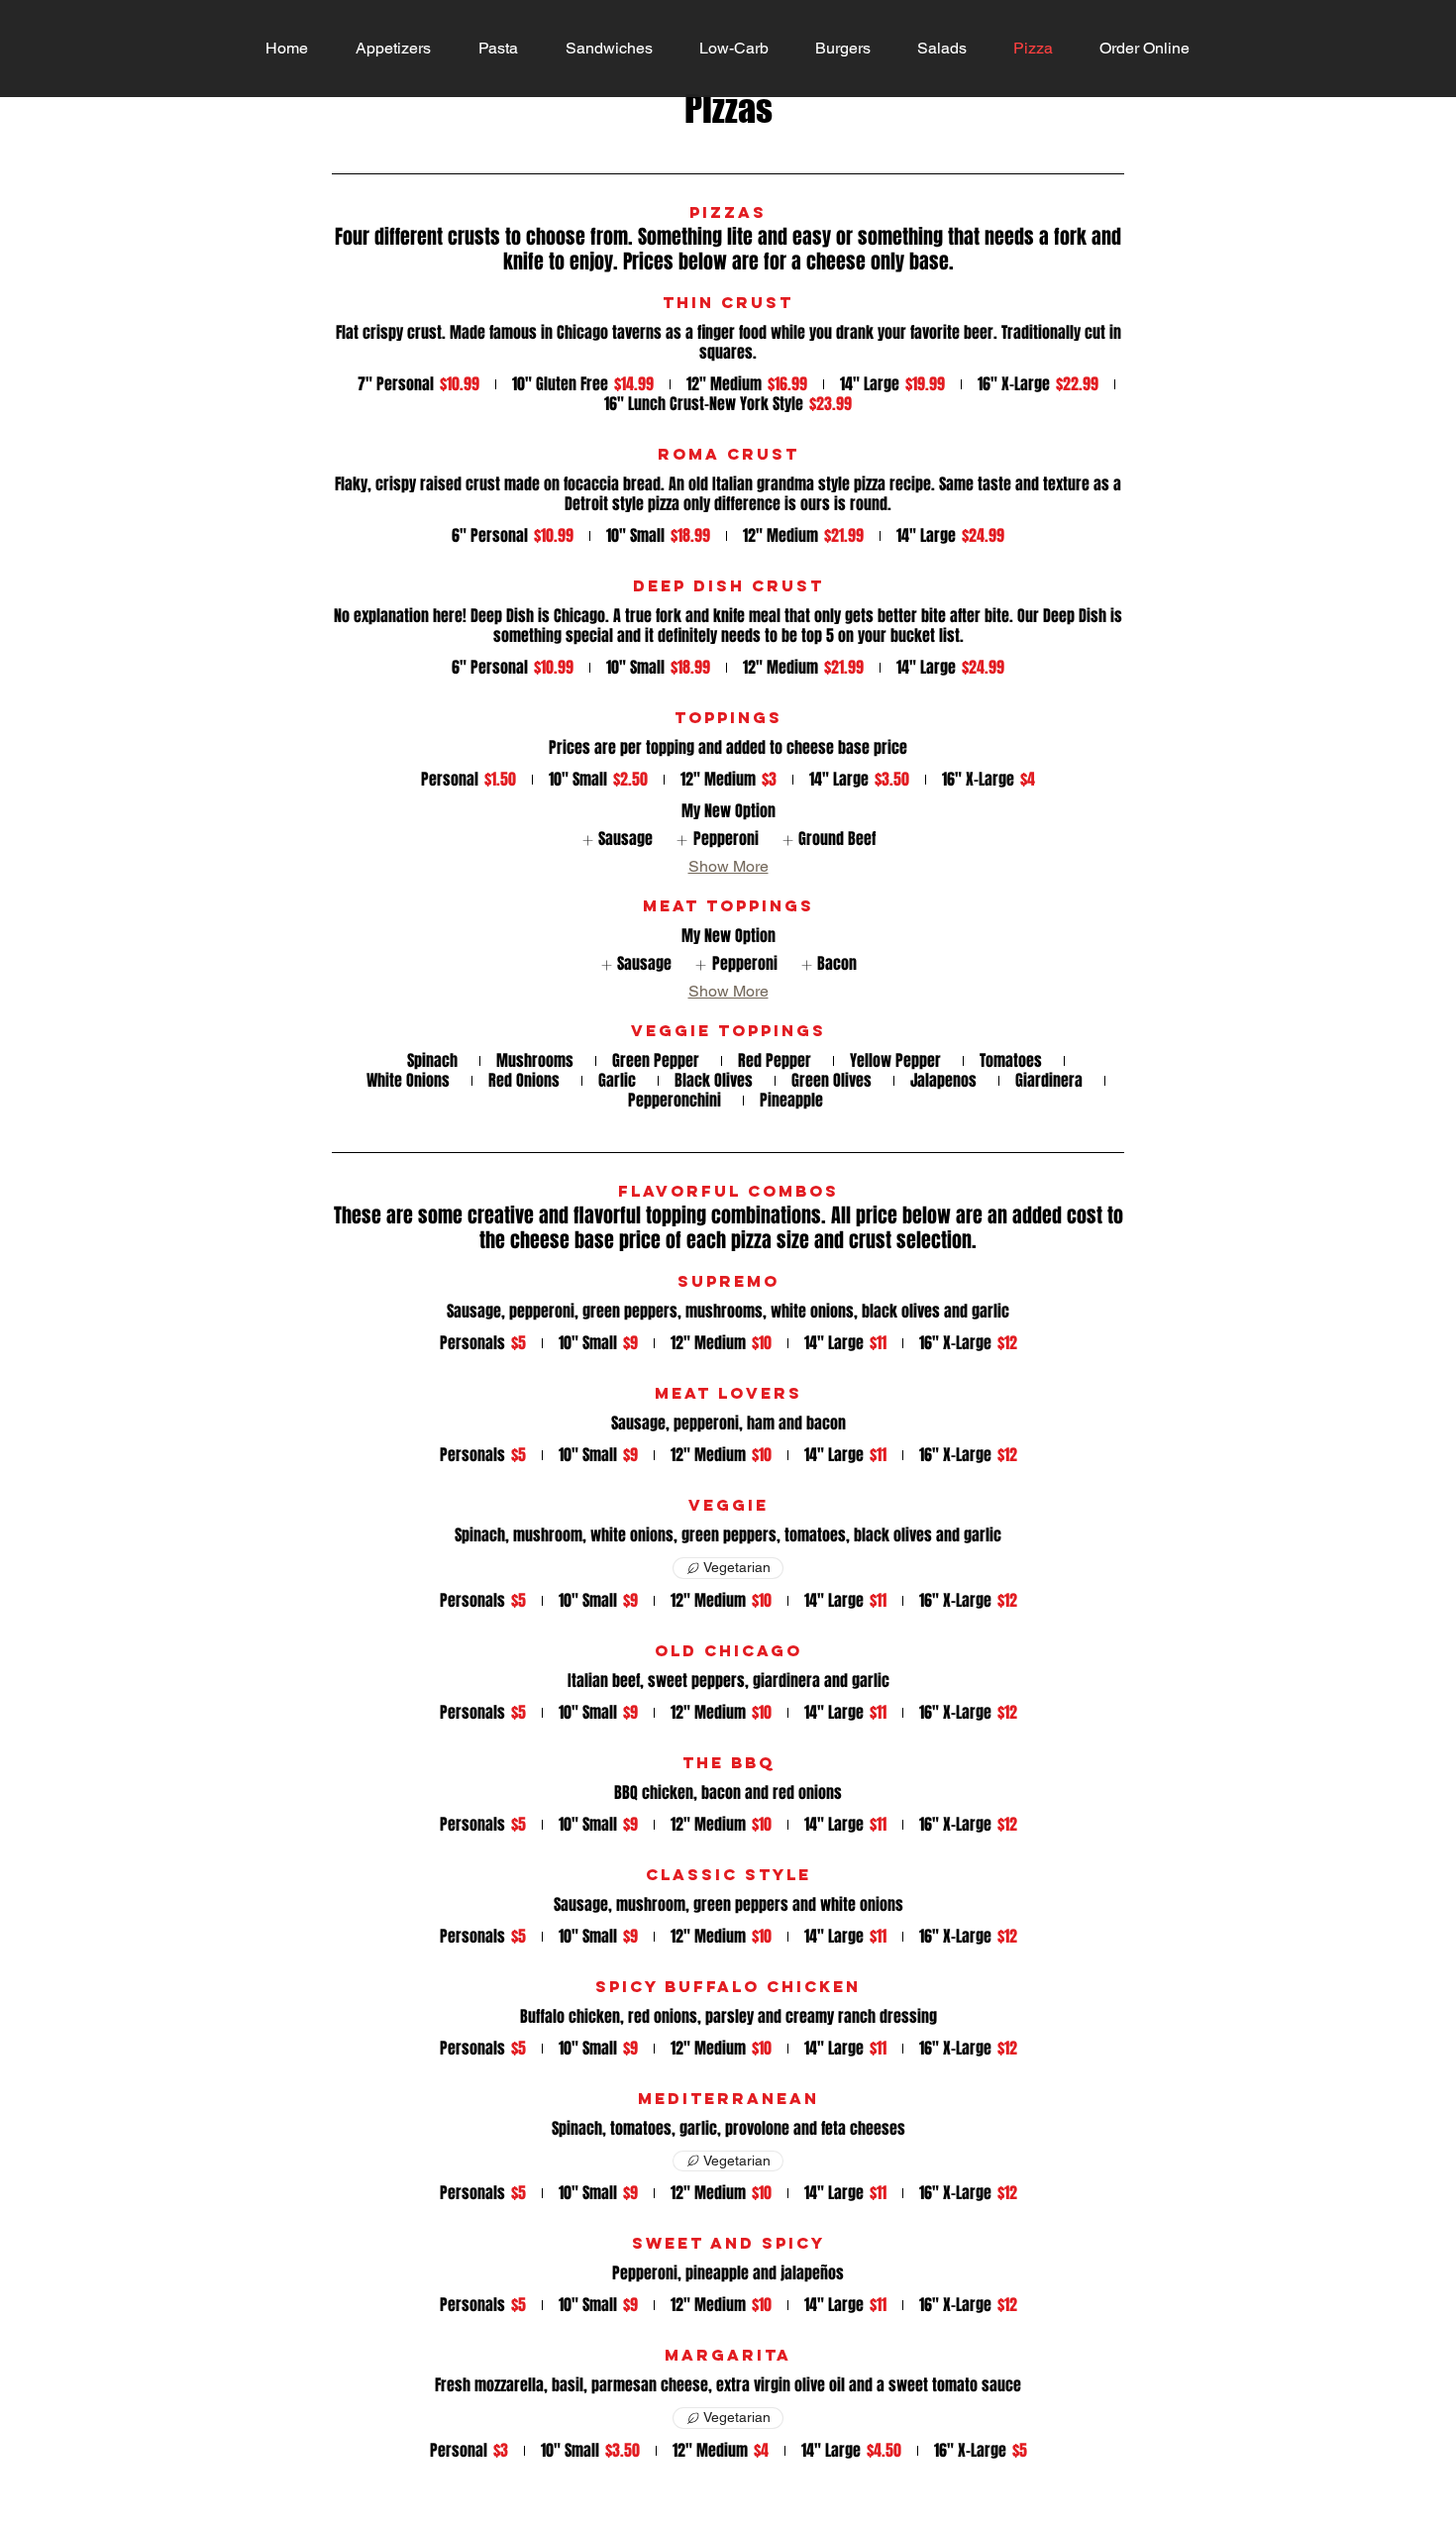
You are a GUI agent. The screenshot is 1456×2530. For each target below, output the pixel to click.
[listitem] (617, 840)
